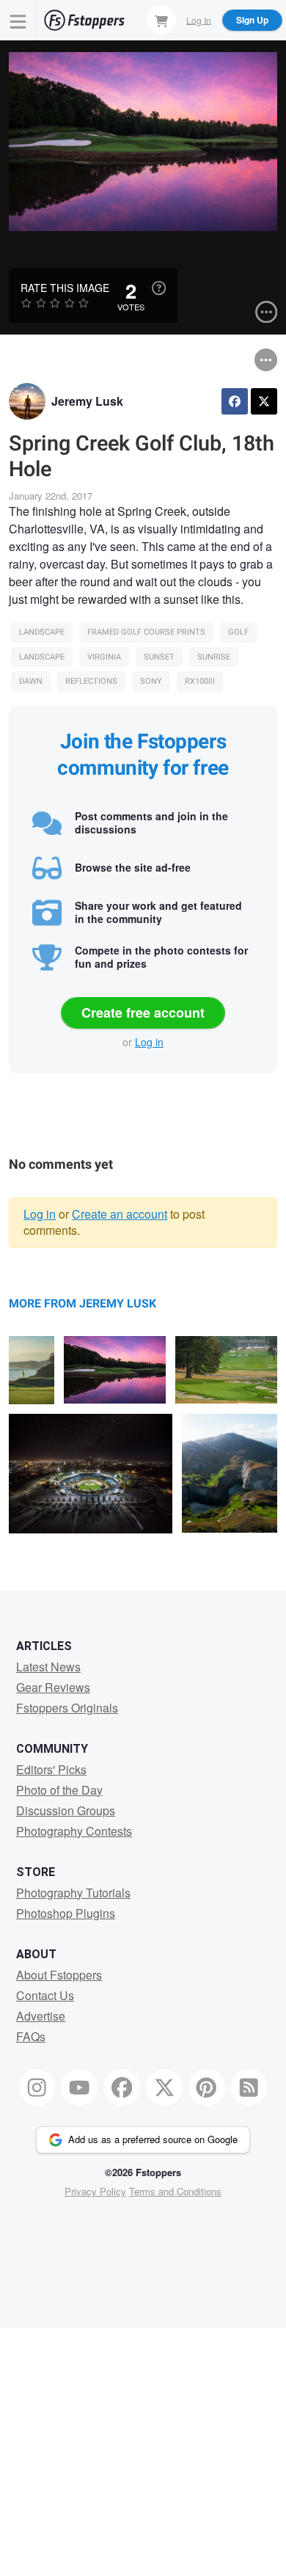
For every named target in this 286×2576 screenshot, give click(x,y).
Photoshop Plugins (66, 1913)
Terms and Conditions (175, 2191)
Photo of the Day (59, 1790)
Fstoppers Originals (67, 1708)
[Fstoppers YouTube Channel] (79, 2087)
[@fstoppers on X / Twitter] (164, 2087)
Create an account (120, 1214)
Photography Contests (74, 1831)
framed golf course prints (146, 632)
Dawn (31, 681)
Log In (199, 19)
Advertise (41, 2016)
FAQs (31, 2036)
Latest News (48, 1667)
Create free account (143, 1012)
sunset (159, 657)
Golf (238, 632)
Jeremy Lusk (87, 401)
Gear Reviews (53, 1687)
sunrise (214, 657)
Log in (149, 1042)
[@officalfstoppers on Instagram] (37, 2087)
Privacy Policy (95, 2191)
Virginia (104, 657)
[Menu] (18, 20)
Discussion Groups (66, 1810)
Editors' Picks (51, 1769)
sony (151, 681)
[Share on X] (264, 401)
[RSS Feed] (249, 2087)
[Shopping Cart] (161, 20)
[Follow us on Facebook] (122, 2087)
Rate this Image (65, 288)
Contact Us (45, 1995)
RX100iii (200, 681)
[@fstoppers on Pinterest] (207, 2087)
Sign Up (252, 20)
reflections (91, 681)
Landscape (42, 632)
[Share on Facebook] (235, 401)
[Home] (84, 20)
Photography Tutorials (73, 1893)
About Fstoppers (59, 1975)
